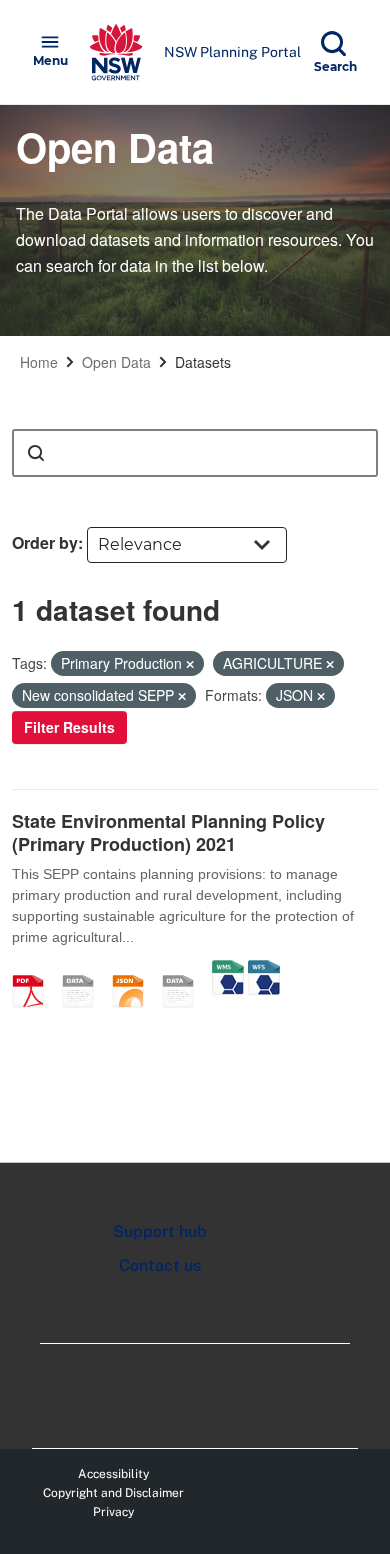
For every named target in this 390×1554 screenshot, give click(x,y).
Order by (45, 542)
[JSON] (135, 970)
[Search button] (36, 453)
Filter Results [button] (69, 727)
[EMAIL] (85, 970)
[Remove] (190, 664)
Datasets (203, 362)
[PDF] (35, 970)
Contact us (160, 1265)
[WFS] (264, 970)
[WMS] (228, 970)
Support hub (160, 1231)
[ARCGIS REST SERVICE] (185, 970)
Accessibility (113, 1474)
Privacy (113, 1512)
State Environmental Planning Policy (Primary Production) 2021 (168, 832)
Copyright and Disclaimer (113, 1493)
